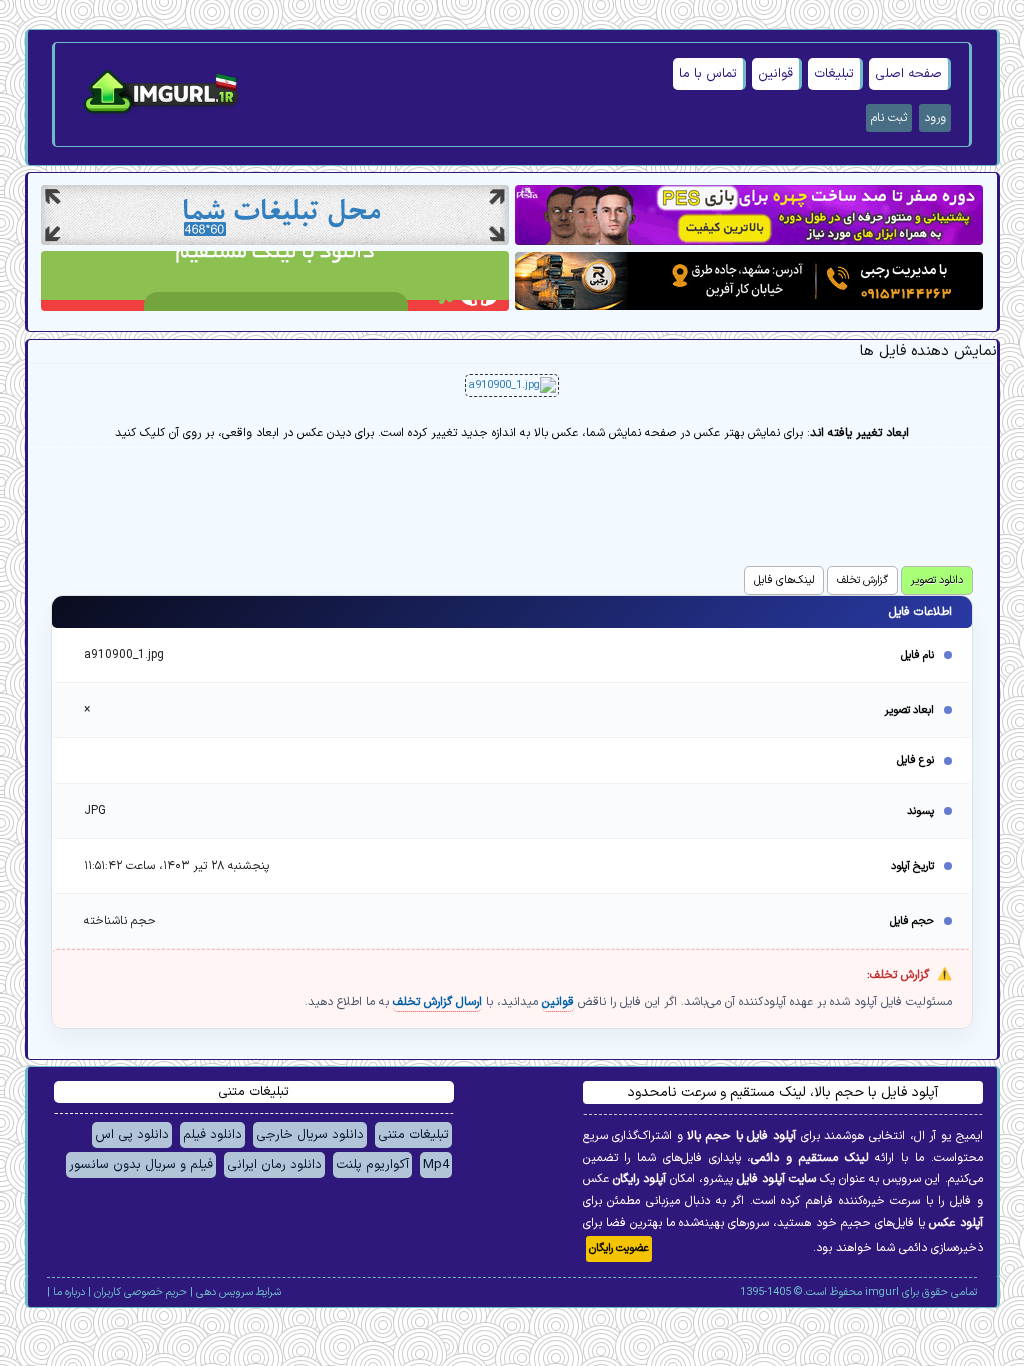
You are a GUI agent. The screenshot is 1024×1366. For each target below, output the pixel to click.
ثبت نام (889, 118)
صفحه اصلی (908, 74)
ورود (935, 118)
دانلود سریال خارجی (310, 1135)
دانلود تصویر (937, 580)
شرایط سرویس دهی (238, 1292)
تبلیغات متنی (413, 1135)
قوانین (775, 74)
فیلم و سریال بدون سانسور (141, 1165)
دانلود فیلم (212, 1135)
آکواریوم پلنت (372, 1165)
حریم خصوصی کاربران (140, 1292)
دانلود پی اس (132, 1135)
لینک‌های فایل (784, 580)
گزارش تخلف (862, 580)
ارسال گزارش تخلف (437, 1002)
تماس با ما (708, 74)
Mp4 (436, 1165)
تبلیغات (834, 74)
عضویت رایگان (619, 1248)
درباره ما (69, 1292)
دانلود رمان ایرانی (274, 1165)
